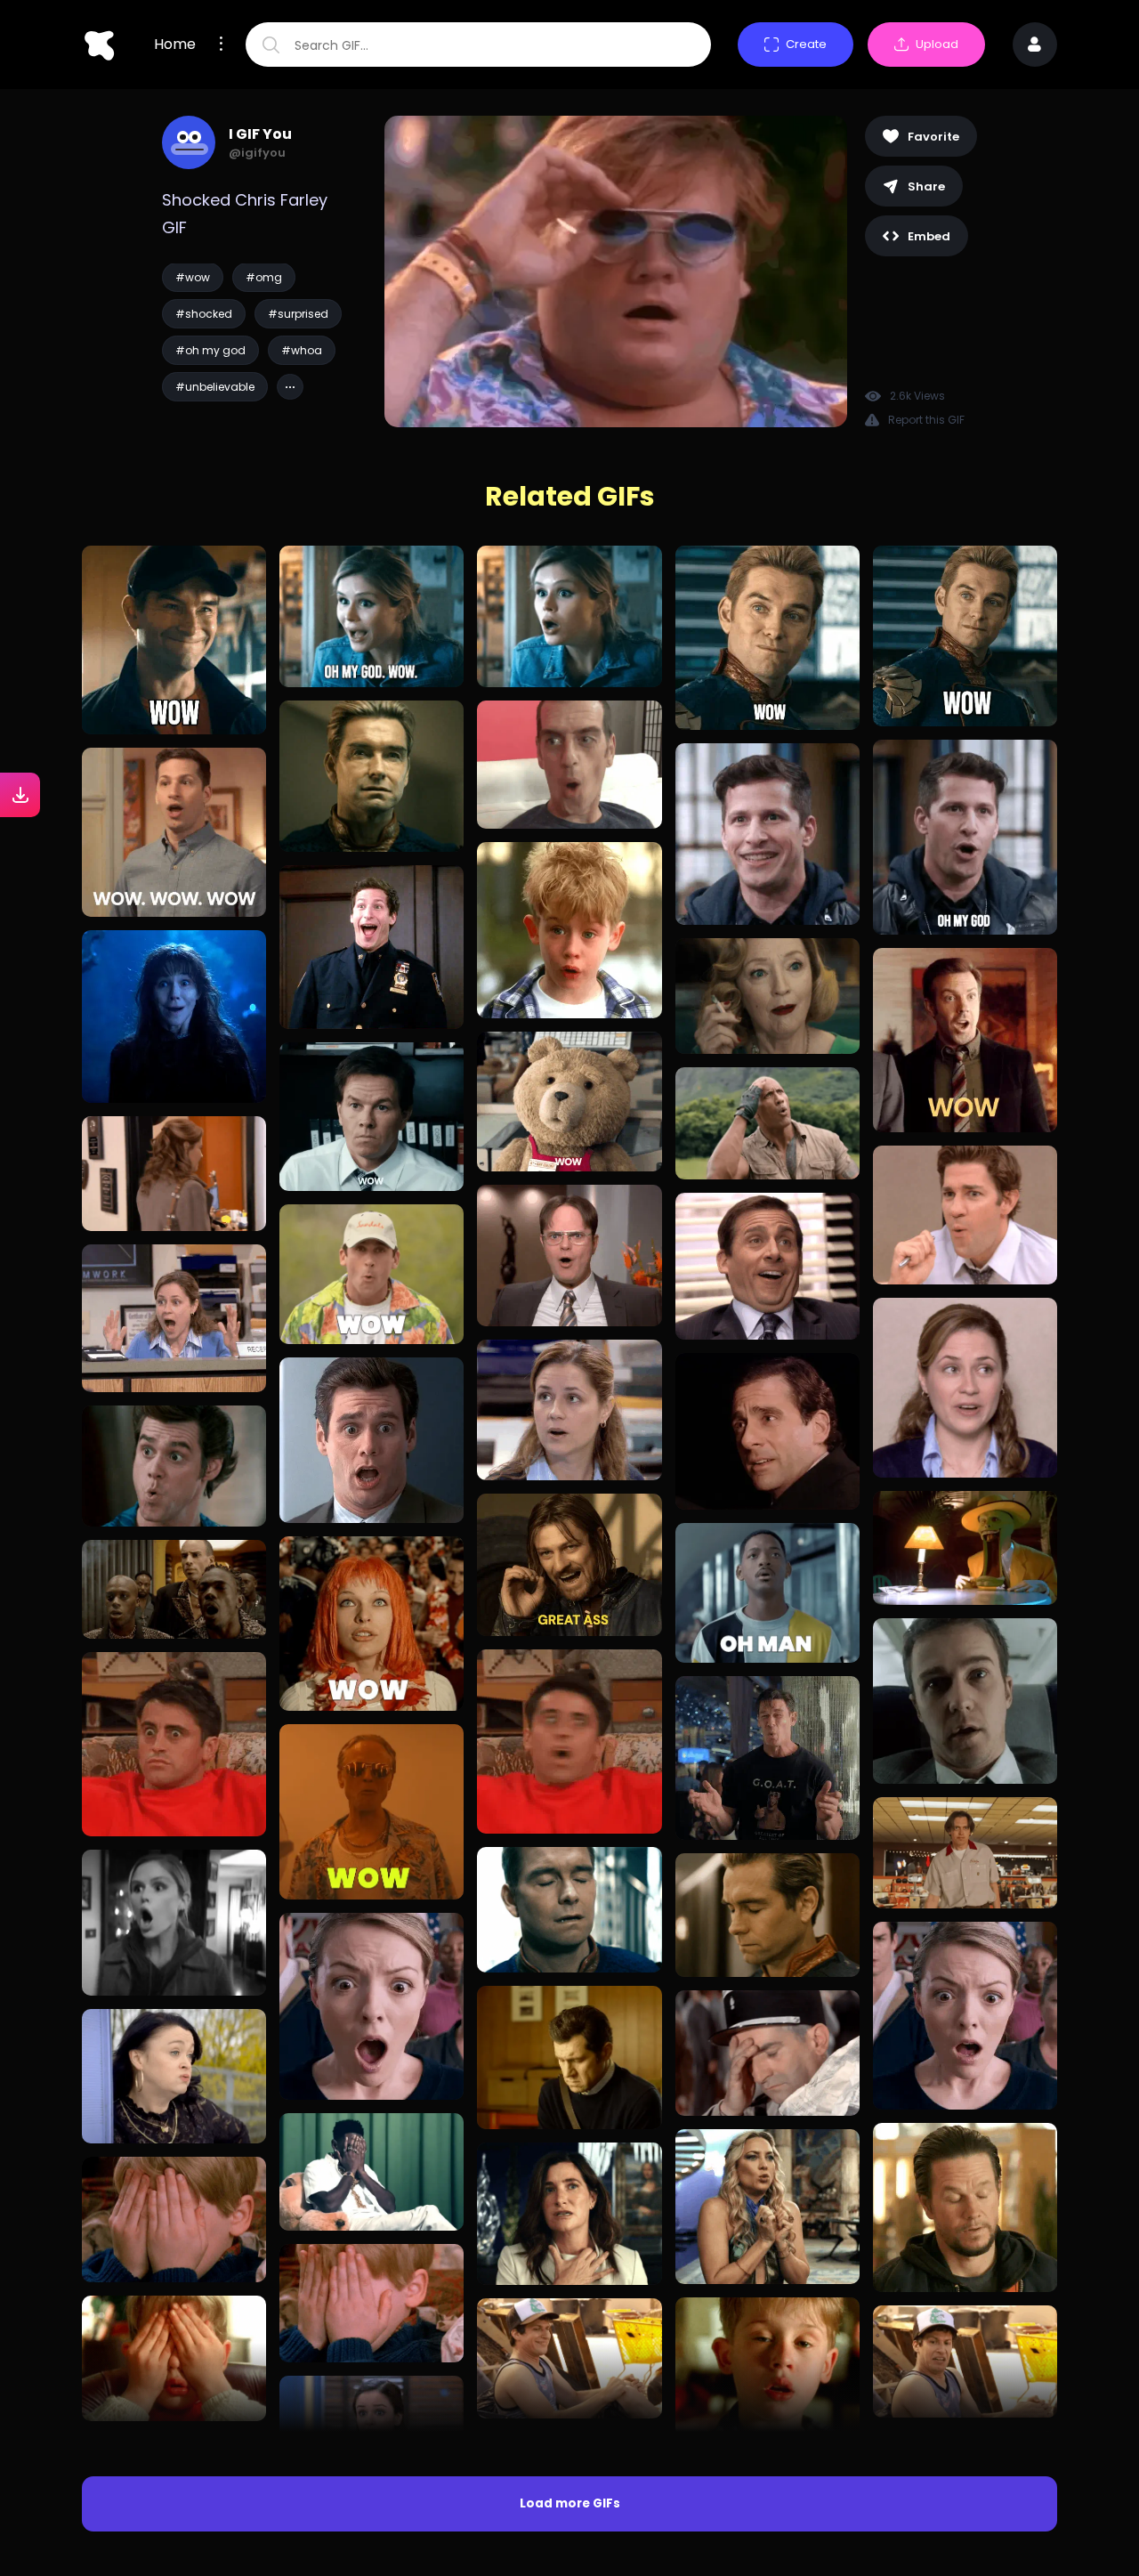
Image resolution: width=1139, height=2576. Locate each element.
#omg (264, 277)
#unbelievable (215, 387)
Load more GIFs (570, 2503)
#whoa (302, 350)
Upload (937, 44)
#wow (193, 277)
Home (175, 45)
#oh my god (210, 350)
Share (926, 186)
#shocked (204, 314)
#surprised (298, 314)
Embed (929, 236)
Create (806, 44)
